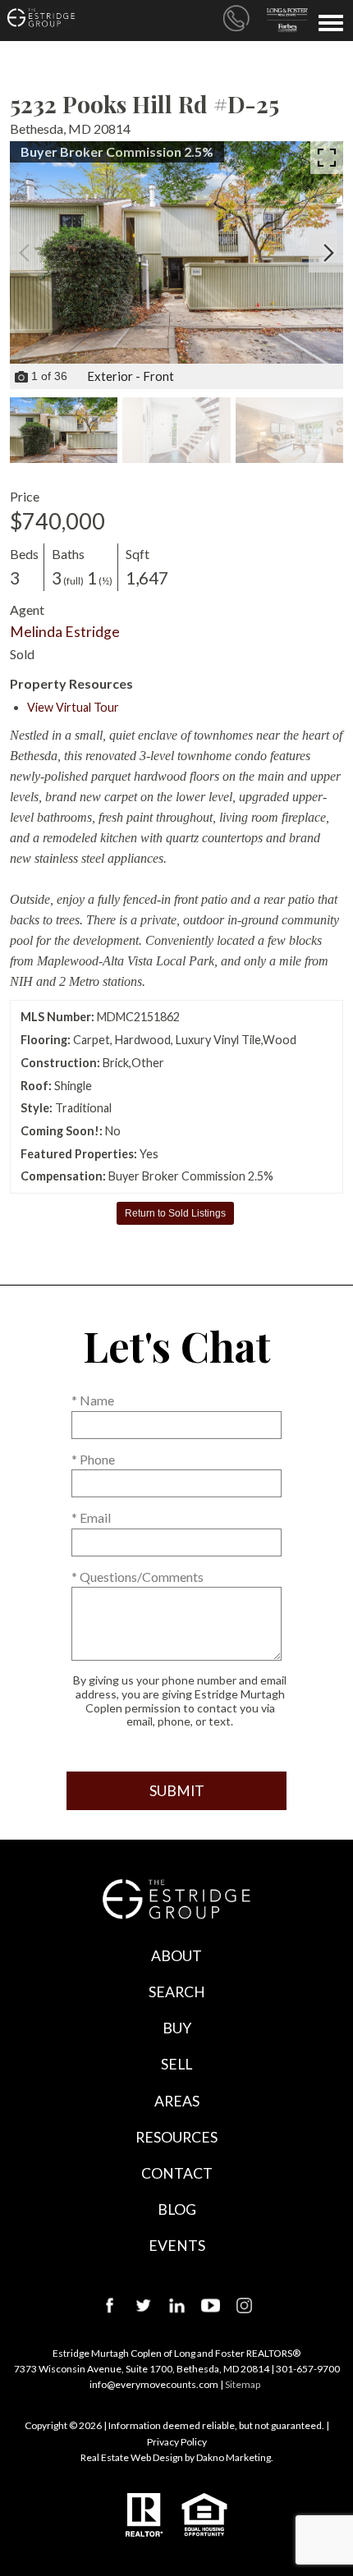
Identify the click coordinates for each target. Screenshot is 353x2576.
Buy (177, 2028)
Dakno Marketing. (235, 2457)
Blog (177, 2209)
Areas (177, 2101)
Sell (176, 2064)
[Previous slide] (25, 253)
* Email (91, 1517)
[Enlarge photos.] (327, 158)
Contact (177, 2173)
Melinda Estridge (65, 632)
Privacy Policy (177, 2442)
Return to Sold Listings (175, 1213)
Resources (176, 2137)
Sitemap (243, 2384)
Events (177, 2246)
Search (177, 1992)
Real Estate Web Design (132, 2457)
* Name (93, 1400)
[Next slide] (328, 253)
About (176, 1956)
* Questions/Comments (138, 1577)
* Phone (93, 1459)
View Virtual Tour (73, 707)
